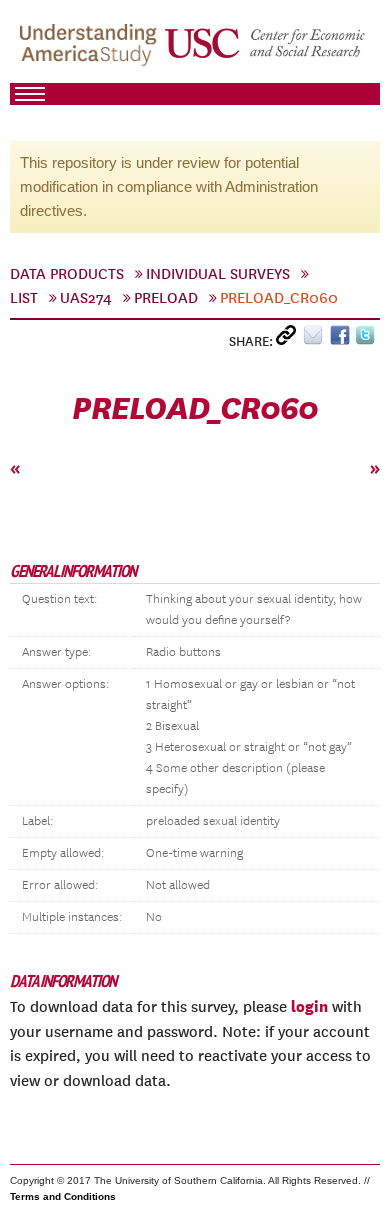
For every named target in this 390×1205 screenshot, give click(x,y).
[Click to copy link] (289, 339)
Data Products (67, 274)
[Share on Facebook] (342, 339)
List (24, 298)
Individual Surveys (218, 274)
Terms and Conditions (63, 1196)
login (309, 1006)
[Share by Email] (316, 339)
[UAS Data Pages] (91, 51)
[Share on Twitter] (367, 339)
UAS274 (86, 298)
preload (166, 298)
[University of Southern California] (266, 51)
